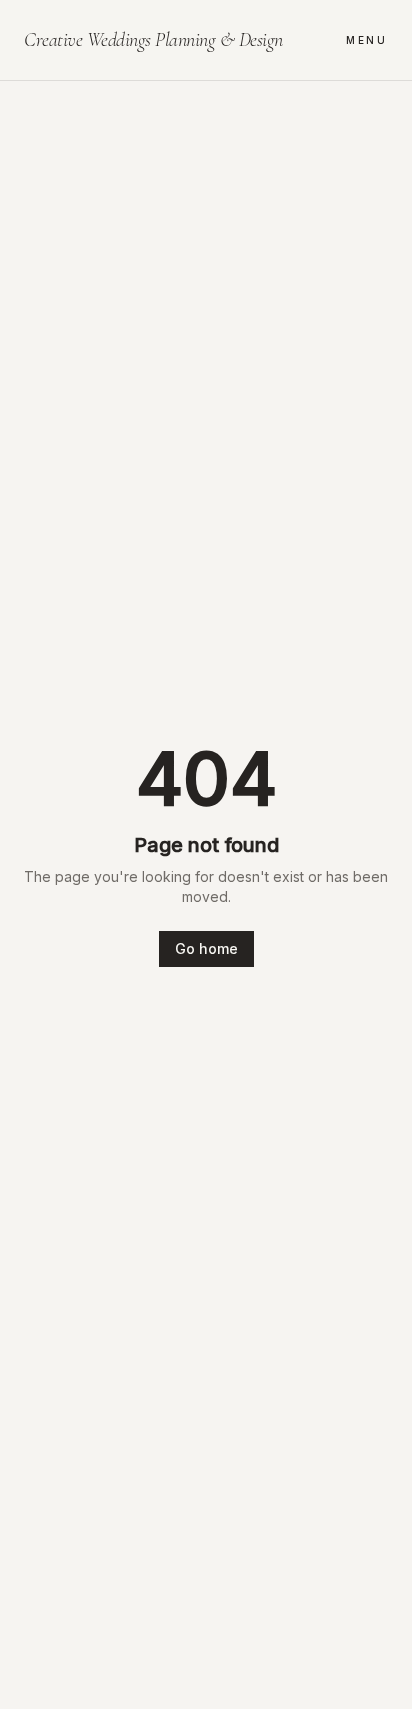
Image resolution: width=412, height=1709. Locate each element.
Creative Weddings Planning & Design (153, 40)
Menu (367, 40)
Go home (206, 948)
